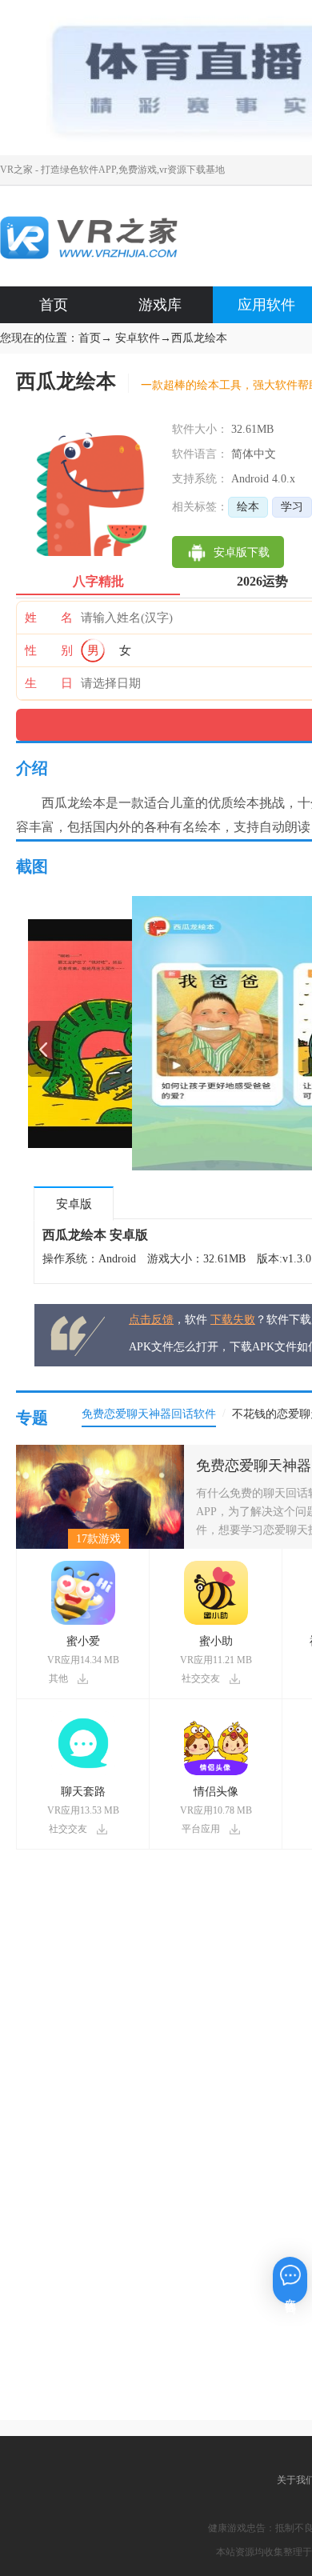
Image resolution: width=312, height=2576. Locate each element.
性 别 (49, 650)
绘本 (248, 507)
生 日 (49, 683)
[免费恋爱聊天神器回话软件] (100, 1451)
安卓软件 (138, 338)
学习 (292, 507)
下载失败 (233, 1320)
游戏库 (160, 305)
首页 (54, 305)
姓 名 (49, 618)
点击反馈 (151, 1320)
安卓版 (74, 1204)
